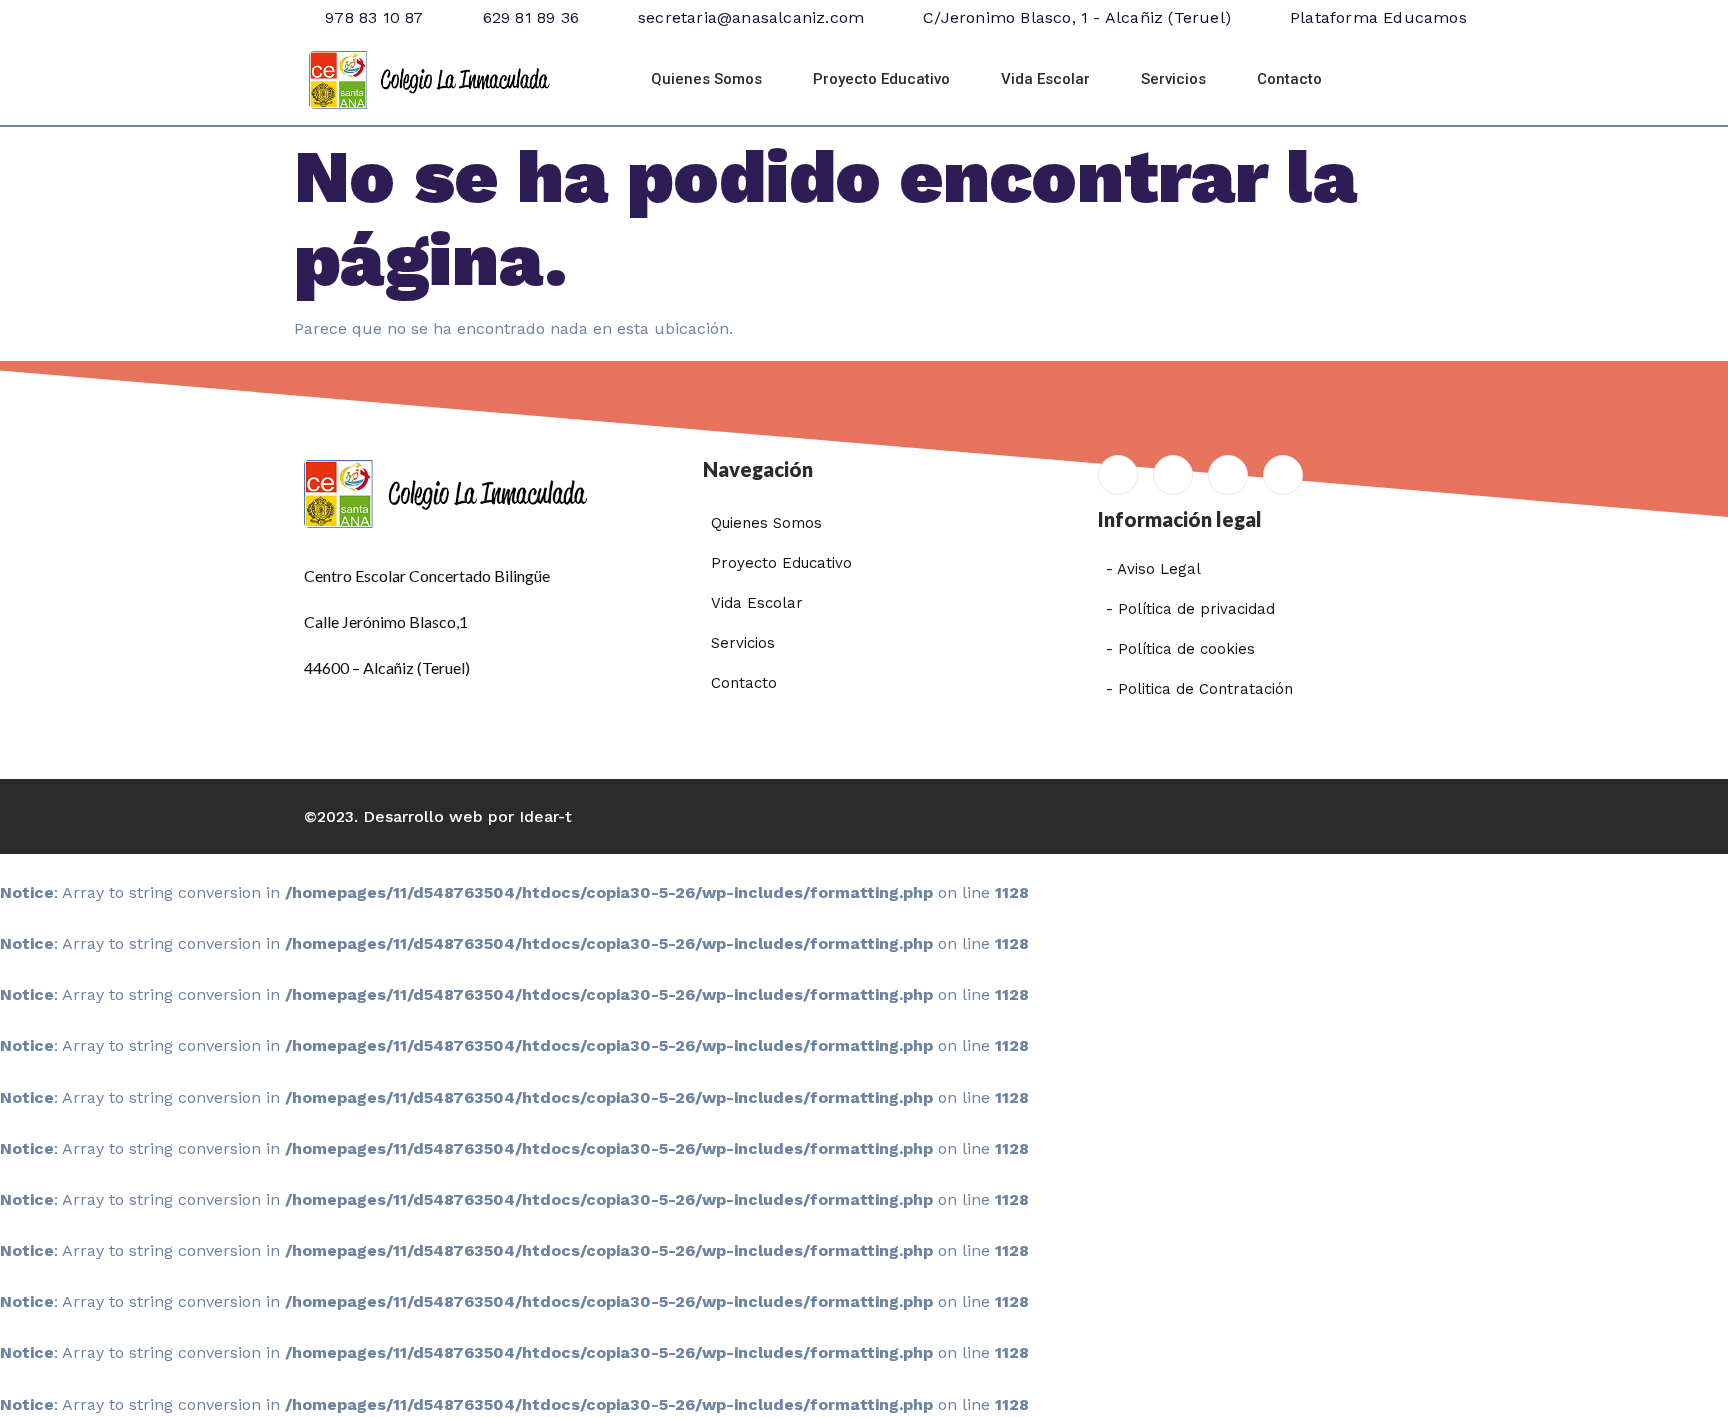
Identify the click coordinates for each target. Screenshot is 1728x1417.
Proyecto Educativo (881, 79)
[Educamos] (1118, 475)
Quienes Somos (706, 79)
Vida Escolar (1045, 79)
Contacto (1289, 79)
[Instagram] (1283, 475)
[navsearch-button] (1397, 80)
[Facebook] (1173, 475)
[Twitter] (1228, 475)
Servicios (1173, 79)
